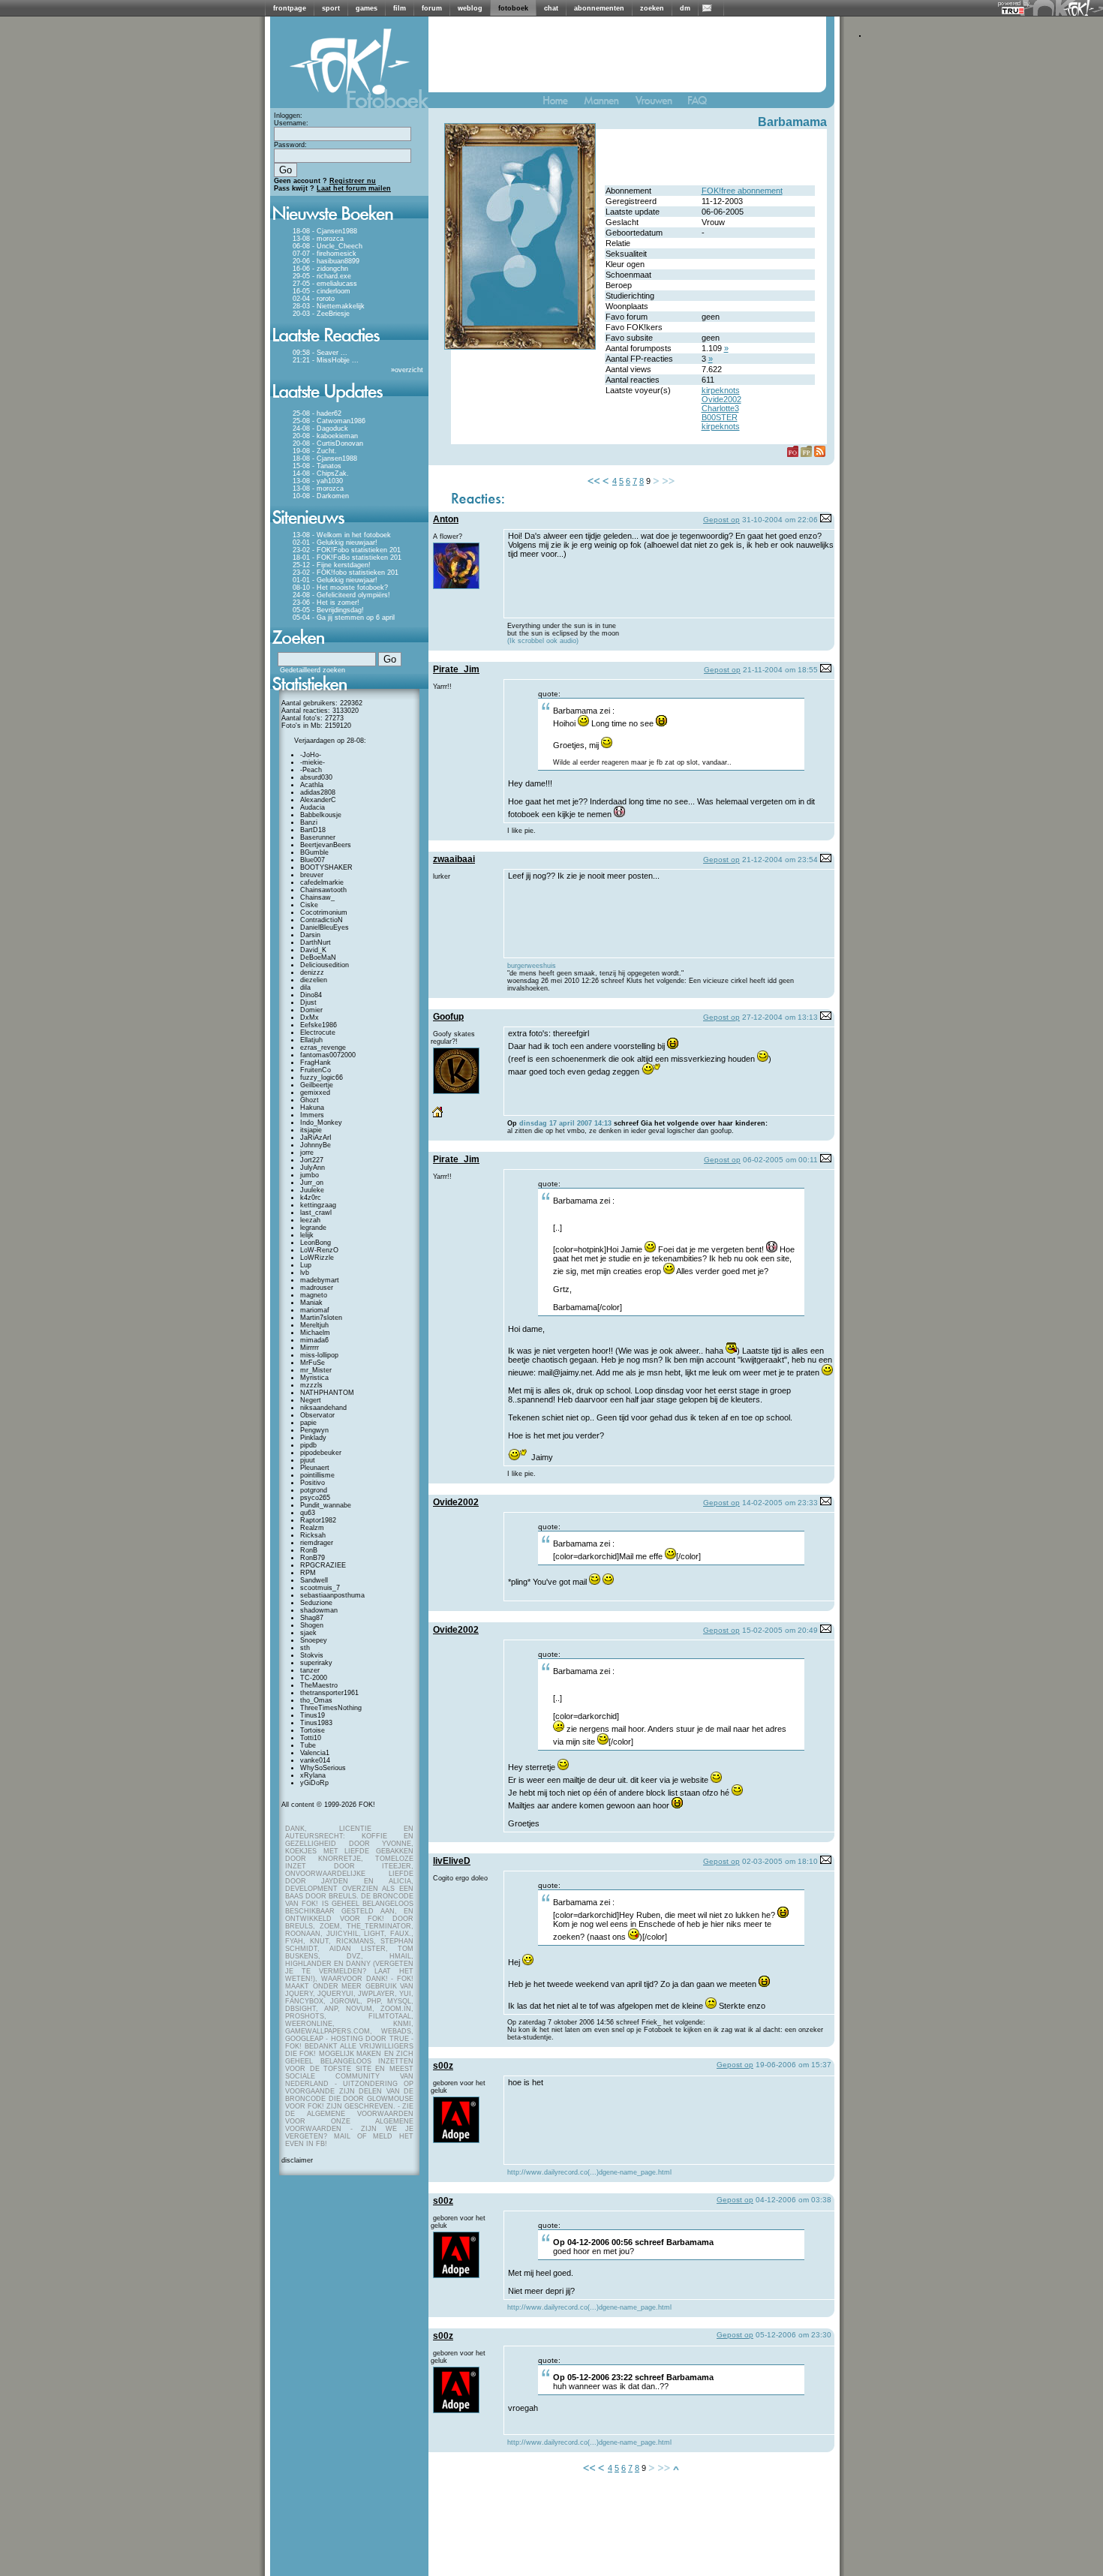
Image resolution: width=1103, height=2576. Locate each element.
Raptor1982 (318, 1520)
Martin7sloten (321, 1318)
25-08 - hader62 (317, 413)
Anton (446, 519)
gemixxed (315, 1093)
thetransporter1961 (329, 1693)
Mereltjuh (314, 1325)
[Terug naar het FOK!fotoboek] (562, 104)
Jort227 (312, 1160)
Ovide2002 (721, 399)
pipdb (308, 1445)
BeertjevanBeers (326, 845)
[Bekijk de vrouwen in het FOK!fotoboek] (660, 104)
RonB (309, 1550)
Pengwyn (314, 1430)
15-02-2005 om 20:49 (780, 1630)
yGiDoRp (314, 1783)
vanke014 (315, 1760)
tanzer (310, 1670)
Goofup (448, 1017)
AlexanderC (318, 800)
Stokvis (312, 1655)
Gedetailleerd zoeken (313, 670)
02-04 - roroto (314, 299)
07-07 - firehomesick (325, 254)
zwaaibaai (454, 859)
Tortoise (313, 1730)
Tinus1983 (316, 1723)
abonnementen (599, 8)
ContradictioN (322, 920)
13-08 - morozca (318, 239)
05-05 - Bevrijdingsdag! (328, 610)
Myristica (314, 1378)
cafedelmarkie (322, 882)
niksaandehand (323, 1408)
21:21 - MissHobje (321, 360)
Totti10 (311, 1738)
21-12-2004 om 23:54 (780, 860)
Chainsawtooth (323, 890)
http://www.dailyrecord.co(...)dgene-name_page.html (589, 2172)
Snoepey (314, 1640)
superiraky (316, 1663)
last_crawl (316, 1213)
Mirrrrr (310, 1348)
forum (432, 8)
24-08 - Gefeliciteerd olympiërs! (341, 595)
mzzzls (311, 1385)
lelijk (307, 1235)
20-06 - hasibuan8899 (326, 261)
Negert (311, 1400)
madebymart (320, 1280)
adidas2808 (318, 792)
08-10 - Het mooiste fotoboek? (340, 588)
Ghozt (310, 1100)
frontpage (290, 8)
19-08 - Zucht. (315, 451)
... (344, 353)
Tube (308, 1745)
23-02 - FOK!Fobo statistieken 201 (347, 550)
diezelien (314, 980)
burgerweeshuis (532, 966)
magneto (314, 1295)
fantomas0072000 (328, 1055)
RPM (308, 1573)
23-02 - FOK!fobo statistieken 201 (346, 573)
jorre (307, 1153)
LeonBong (316, 1243)
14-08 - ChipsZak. (321, 473)
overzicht (409, 370)
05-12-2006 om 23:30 (793, 2335)
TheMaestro (319, 1685)
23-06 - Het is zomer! (326, 603)
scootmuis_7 (320, 1588)
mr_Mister (316, 1370)
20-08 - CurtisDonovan (328, 443)
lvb (305, 1273)
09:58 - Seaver (316, 353)
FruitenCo (316, 1070)
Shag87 (312, 1618)
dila (305, 987)
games (367, 8)
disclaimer (297, 2160)
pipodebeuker (321, 1453)
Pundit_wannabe (326, 1505)
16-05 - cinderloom (322, 291)
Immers (312, 1115)
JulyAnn (313, 1168)
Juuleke (312, 1190)
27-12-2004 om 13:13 (780, 1017)
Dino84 (311, 995)
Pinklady (313, 1438)
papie (308, 1423)
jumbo (310, 1175)
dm (685, 8)
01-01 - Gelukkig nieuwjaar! (335, 580)
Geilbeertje (317, 1085)
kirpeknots (721, 390)
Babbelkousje (321, 815)
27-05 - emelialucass (325, 284)
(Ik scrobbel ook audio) (543, 641)
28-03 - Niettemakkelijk (329, 306)
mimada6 (314, 1340)
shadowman (319, 1610)
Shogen (312, 1625)
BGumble (314, 852)
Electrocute (318, 1033)
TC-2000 (314, 1678)
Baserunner (318, 837)
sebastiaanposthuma (332, 1595)
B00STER (720, 417)
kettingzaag (318, 1205)
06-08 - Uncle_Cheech (328, 246)
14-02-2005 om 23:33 (780, 1503)
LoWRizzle (317, 1258)
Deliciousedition (325, 965)
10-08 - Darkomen (321, 496)
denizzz (312, 972)
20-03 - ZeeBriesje (321, 314)
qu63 (308, 1513)
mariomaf (315, 1310)
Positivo (313, 1483)
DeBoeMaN (318, 957)
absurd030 (316, 777)
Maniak (311, 1303)
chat (551, 8)
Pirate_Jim (456, 669)
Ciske (309, 905)
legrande (313, 1228)
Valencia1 (315, 1753)
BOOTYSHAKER (326, 867)
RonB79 (313, 1558)
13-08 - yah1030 (318, 481)
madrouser (317, 1288)
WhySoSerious (323, 1768)
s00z (443, 2066)
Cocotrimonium (324, 912)
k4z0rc (311, 1198)
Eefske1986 (319, 1025)
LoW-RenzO (319, 1250)
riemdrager (317, 1543)
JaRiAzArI (316, 1138)
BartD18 (313, 830)
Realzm (312, 1528)
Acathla (312, 785)
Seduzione (316, 1603)
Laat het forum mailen (354, 188)
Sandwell (314, 1580)
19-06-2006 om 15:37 (793, 2065)
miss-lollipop (319, 1355)
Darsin (310, 935)
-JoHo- (311, 755)
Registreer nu (353, 181)
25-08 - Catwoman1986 (329, 421)
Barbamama (792, 122)
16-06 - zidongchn (320, 269)
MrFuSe (313, 1363)
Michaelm (315, 1333)
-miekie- (313, 762)
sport (331, 8)
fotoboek (513, 8)
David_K (313, 950)
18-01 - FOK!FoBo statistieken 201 (347, 558)
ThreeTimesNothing (331, 1708)
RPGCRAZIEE (323, 1565)
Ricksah (313, 1535)
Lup (306, 1265)
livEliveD (452, 1861)
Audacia (313, 807)
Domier (311, 1010)
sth (305, 1648)
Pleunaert (315, 1468)
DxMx (310, 1017)
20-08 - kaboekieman (325, 436)
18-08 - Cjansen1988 (325, 231)
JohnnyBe (316, 1145)
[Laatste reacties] (349, 347)
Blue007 (313, 860)
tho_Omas (316, 1700)
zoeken (652, 8)
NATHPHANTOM (327, 1393)
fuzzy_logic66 (322, 1078)
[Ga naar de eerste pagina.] (594, 481)
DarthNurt (316, 942)
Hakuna (312, 1108)
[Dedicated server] (1014, 10)
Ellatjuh (311, 1040)
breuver (312, 875)
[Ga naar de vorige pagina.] (606, 481)
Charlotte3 (720, 408)
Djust (308, 1002)
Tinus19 (313, 1715)
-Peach (311, 770)
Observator (317, 1415)
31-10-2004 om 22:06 (780, 520)
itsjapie (311, 1130)
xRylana (313, 1775)
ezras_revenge (323, 1048)
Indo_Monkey (321, 1123)
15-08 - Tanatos (317, 466)
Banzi (309, 822)
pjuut (308, 1460)
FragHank (316, 1063)
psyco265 (315, 1498)
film (400, 8)
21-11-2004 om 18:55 (780, 670)
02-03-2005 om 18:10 (780, 1861)
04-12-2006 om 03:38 (793, 2200)
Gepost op (721, 520)
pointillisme (317, 1475)
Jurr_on (312, 1183)
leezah (310, 1220)
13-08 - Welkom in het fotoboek (342, 535)
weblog (470, 8)
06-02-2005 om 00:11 (780, 1160)
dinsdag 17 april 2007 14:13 (565, 1123)
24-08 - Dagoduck (320, 428)
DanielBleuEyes (325, 927)
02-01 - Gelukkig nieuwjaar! (335, 543)
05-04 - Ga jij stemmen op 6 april (344, 618)
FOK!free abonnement (742, 191)
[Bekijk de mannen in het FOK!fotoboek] (608, 104)
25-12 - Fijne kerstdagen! (332, 565)
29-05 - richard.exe (322, 276)
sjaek (308, 1633)
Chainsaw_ (317, 897)
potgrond (314, 1490)
